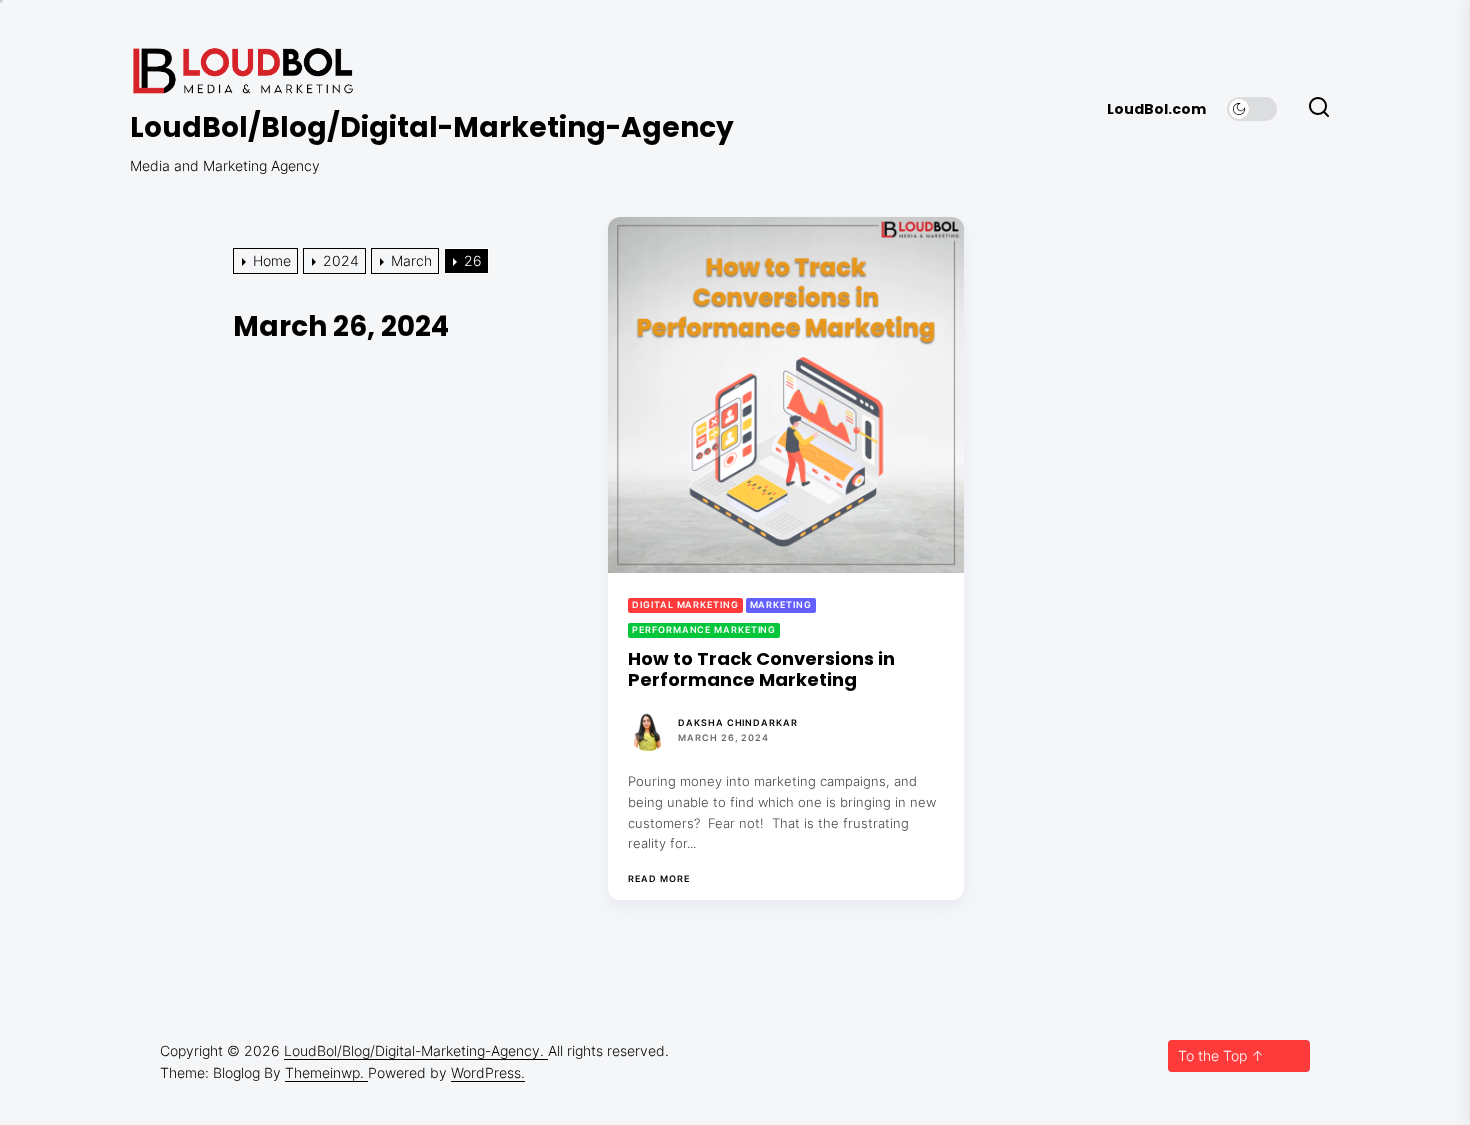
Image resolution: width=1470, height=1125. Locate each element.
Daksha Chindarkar (737, 722)
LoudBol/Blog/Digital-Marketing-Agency (432, 128)
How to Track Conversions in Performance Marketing (761, 669)
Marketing (781, 604)
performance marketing (704, 629)
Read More (658, 879)
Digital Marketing (685, 604)
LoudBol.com (1156, 109)
